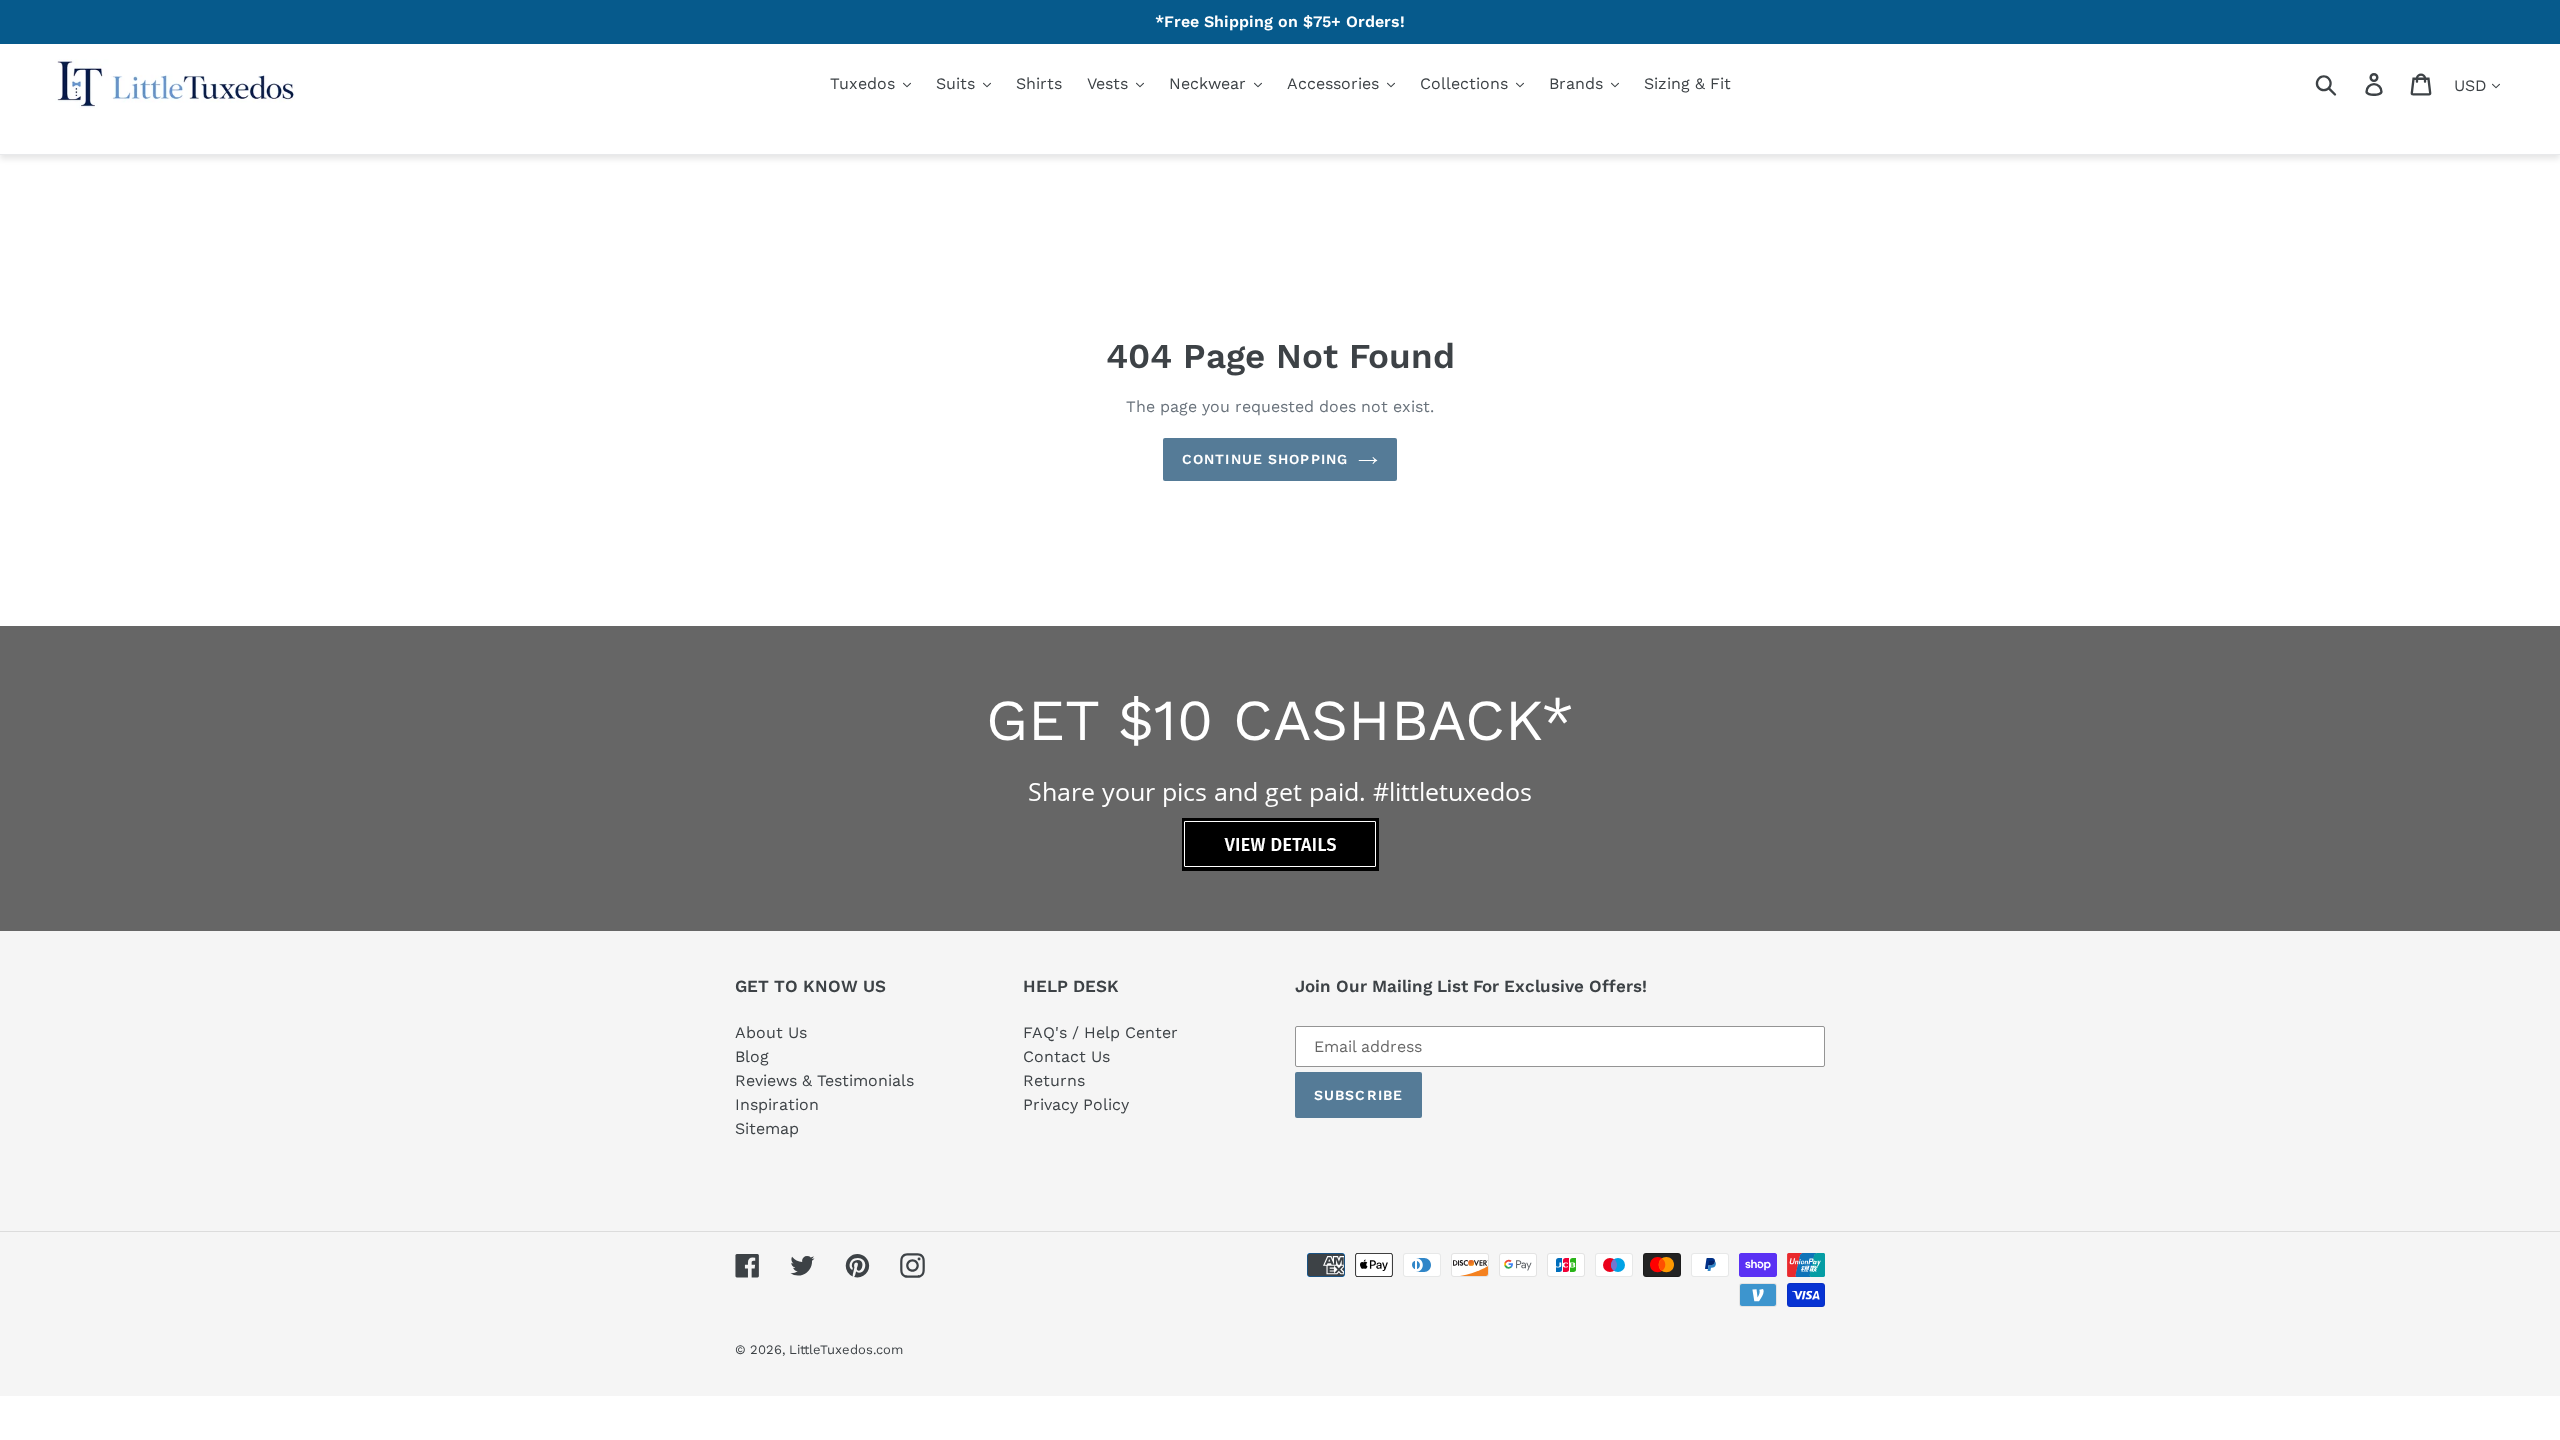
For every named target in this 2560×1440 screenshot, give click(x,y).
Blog (752, 1056)
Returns (1054, 1080)
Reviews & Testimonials (824, 1080)
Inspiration (777, 1104)
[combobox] (2349, 84)
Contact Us (1066, 1056)
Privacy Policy (1076, 1104)
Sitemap (767, 1128)
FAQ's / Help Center (1100, 1032)
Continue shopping (1265, 459)
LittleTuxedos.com (846, 1349)
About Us (771, 1032)
